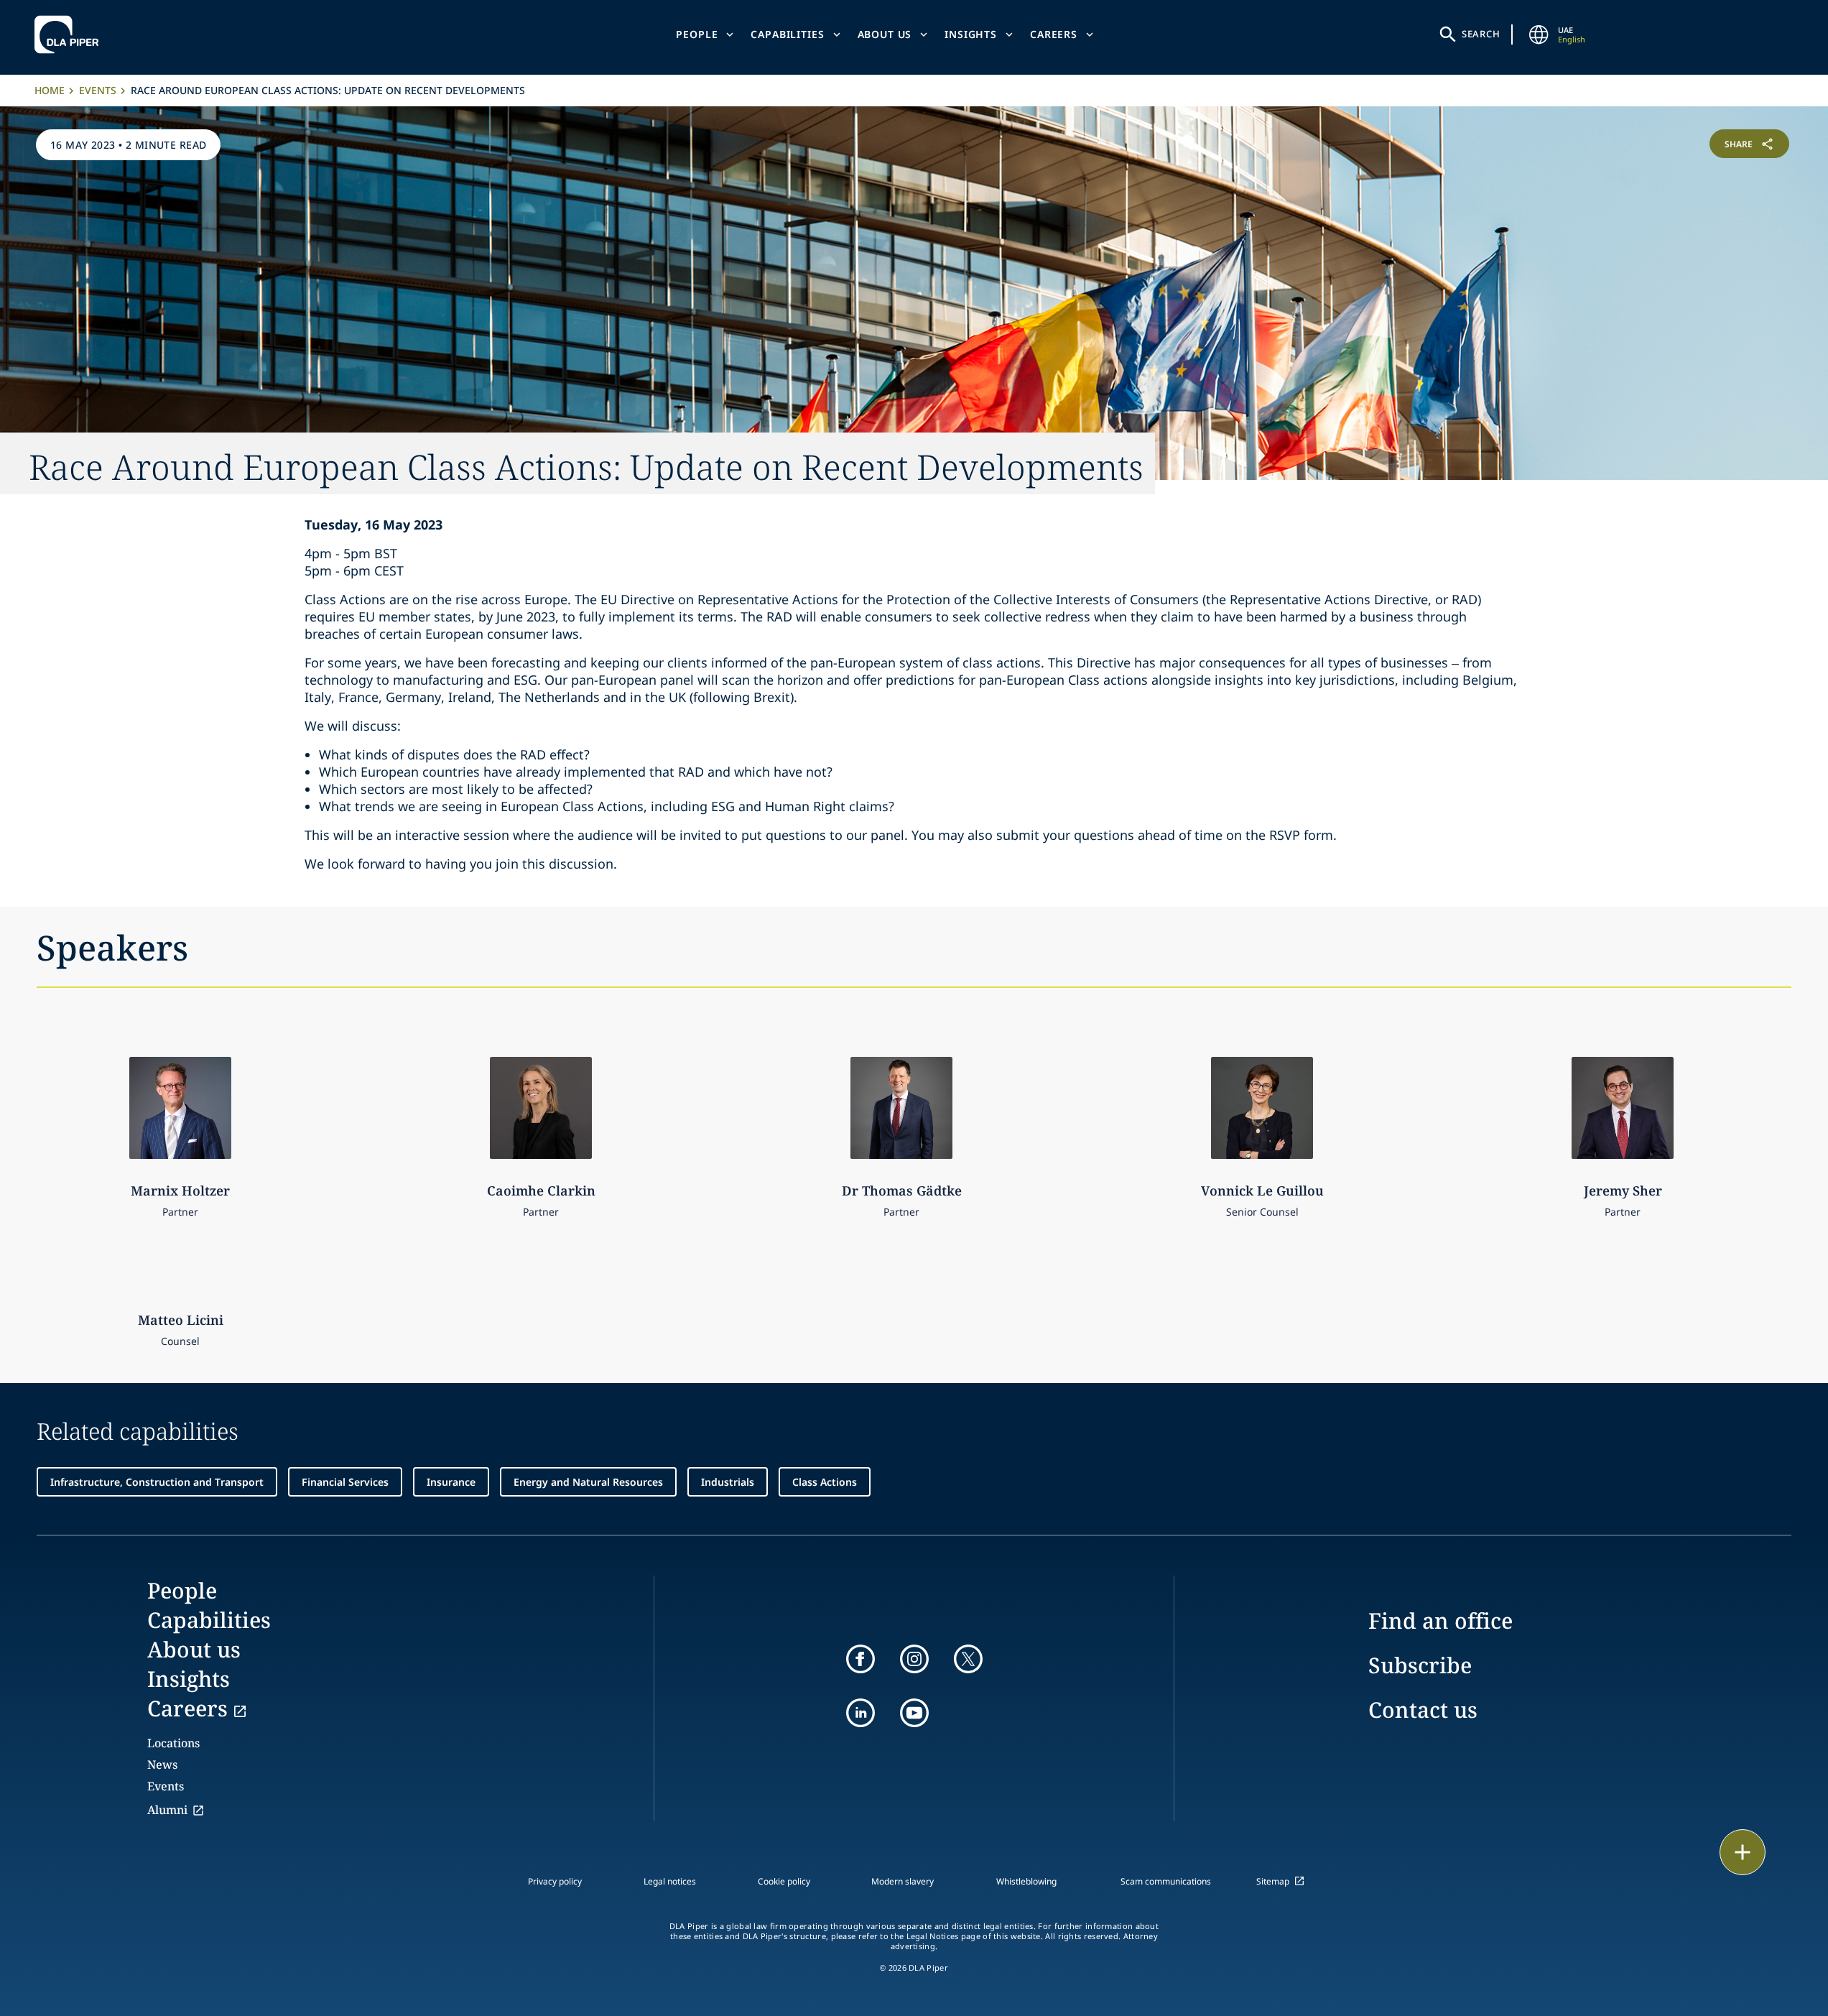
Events (98, 90)
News (162, 1765)
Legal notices (670, 1881)
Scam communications (1166, 1881)
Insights (971, 34)
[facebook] (860, 1659)
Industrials (728, 1482)
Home (50, 90)
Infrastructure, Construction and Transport (157, 1482)
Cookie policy (784, 1881)
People (697, 34)
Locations (173, 1743)
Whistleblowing (1026, 1881)
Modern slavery (903, 1881)
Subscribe (1420, 1665)
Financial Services (345, 1482)
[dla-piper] (70, 34)
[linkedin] (860, 1713)
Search (1481, 34)
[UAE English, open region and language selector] (1539, 34)
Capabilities (787, 34)
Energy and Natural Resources (588, 1482)
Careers (1054, 34)
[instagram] (914, 1659)
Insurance (451, 1482)
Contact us (1423, 1710)
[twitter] (968, 1659)
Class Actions (825, 1482)
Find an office (1440, 1620)
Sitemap (1273, 1881)
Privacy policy (555, 1881)
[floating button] (1743, 1852)
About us (885, 34)
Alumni (167, 1810)
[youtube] (914, 1713)
